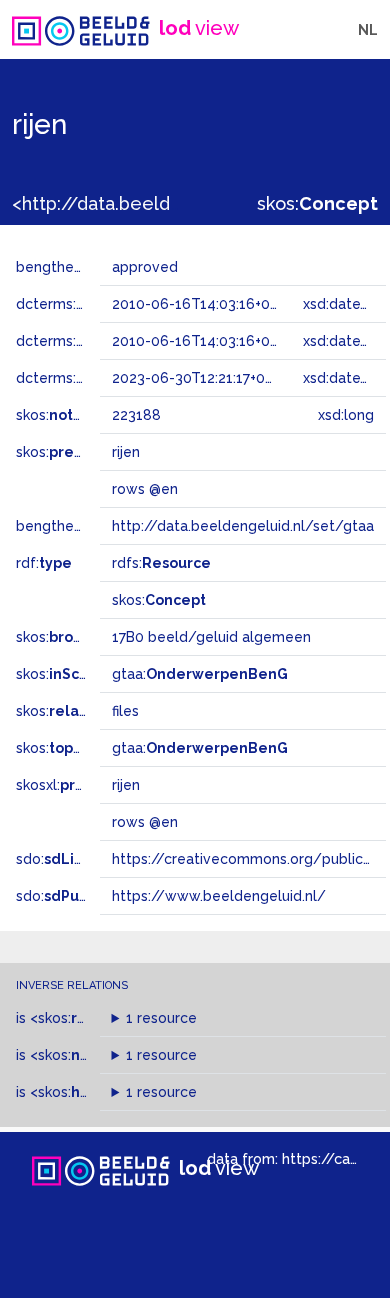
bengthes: (72, 267)
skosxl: (75, 785)
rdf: (44, 563)
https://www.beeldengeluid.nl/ (219, 896)
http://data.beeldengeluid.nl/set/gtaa (243, 526)
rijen (126, 785)
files (125, 711)
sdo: (67, 859)
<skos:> (82, 1018)
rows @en (145, 822)
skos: (317, 203)
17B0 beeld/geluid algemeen (211, 637)
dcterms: (98, 304)
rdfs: (161, 563)
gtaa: (200, 674)
